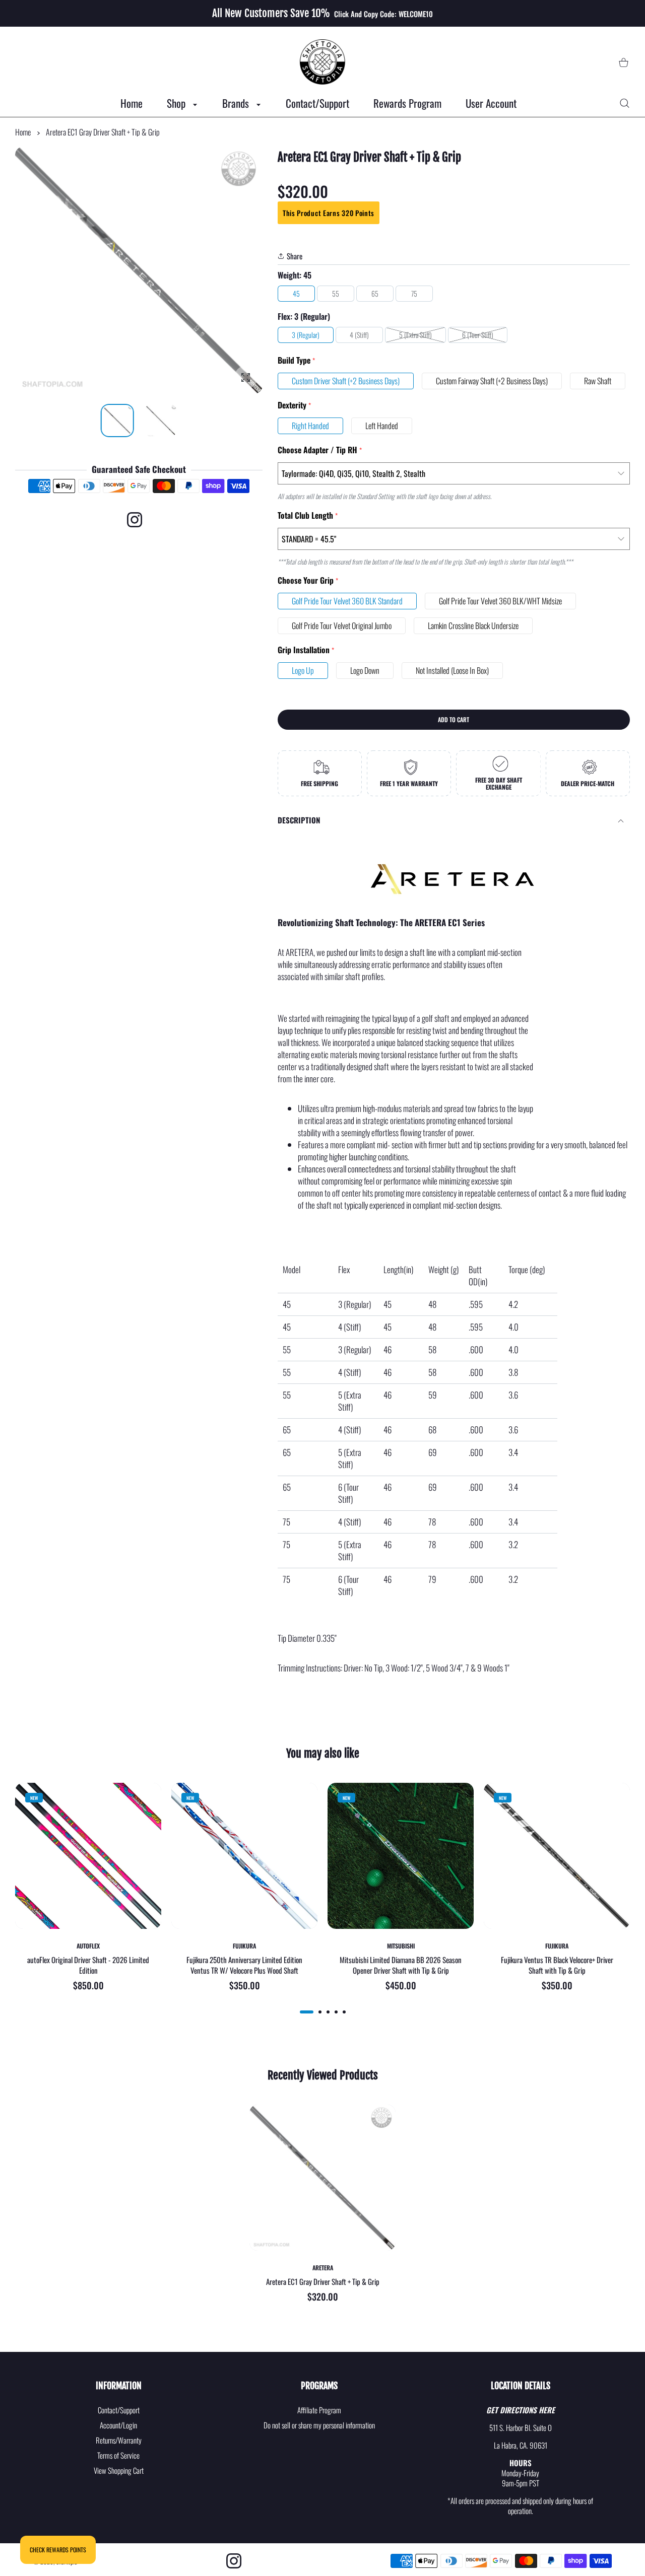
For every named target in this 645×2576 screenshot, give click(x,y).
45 (296, 293)
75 (414, 293)
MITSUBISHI (401, 1946)
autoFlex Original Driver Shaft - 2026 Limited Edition (88, 1966)
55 (336, 293)
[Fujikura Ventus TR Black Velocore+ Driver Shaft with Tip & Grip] (557, 1856)
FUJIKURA (244, 1946)
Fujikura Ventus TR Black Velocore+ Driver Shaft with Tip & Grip (557, 1966)
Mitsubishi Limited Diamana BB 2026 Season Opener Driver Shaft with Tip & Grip (401, 1966)
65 (375, 293)
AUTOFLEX (88, 1946)
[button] (231, 271)
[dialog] (625, 103)
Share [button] (295, 256)
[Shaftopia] (322, 62)
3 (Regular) (306, 335)
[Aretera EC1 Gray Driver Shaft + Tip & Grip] (322, 2178)
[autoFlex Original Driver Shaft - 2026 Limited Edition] (88, 1856)
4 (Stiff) (359, 335)
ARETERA (323, 2268)
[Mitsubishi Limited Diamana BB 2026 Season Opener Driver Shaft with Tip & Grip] (401, 1856)
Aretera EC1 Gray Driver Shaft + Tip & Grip (323, 2282)
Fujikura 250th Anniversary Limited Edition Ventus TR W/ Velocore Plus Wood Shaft (244, 1966)
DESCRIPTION (299, 820)
